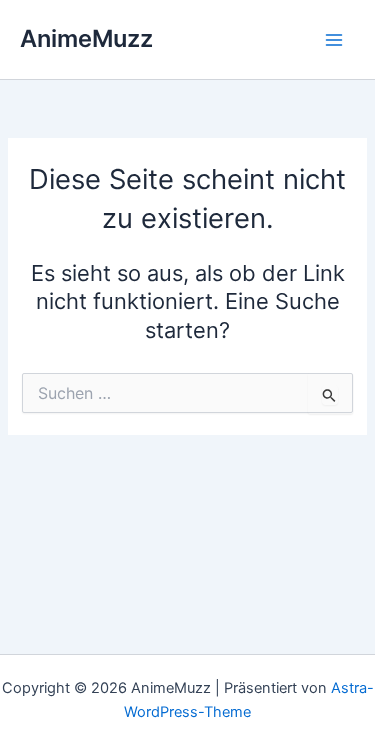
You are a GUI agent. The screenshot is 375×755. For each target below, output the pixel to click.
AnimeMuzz (86, 38)
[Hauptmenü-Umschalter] (334, 40)
